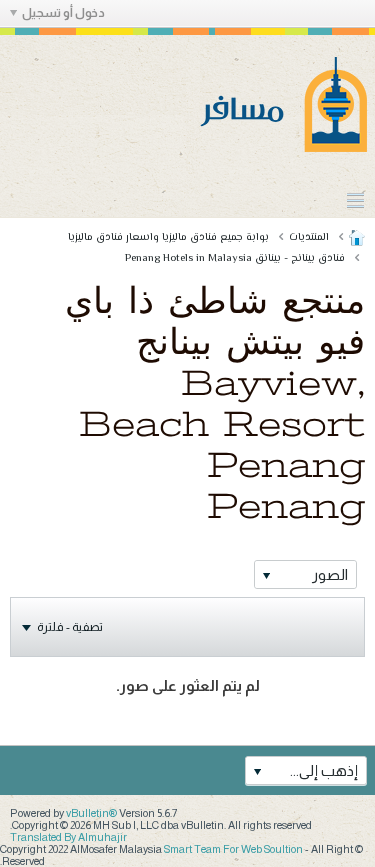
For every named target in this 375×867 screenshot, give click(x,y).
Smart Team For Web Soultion (233, 849)
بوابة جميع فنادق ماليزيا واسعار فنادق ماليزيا (168, 237)
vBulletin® (91, 813)
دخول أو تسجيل (63, 13)
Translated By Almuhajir (68, 837)
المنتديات (309, 237)
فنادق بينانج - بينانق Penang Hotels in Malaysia (235, 258)
